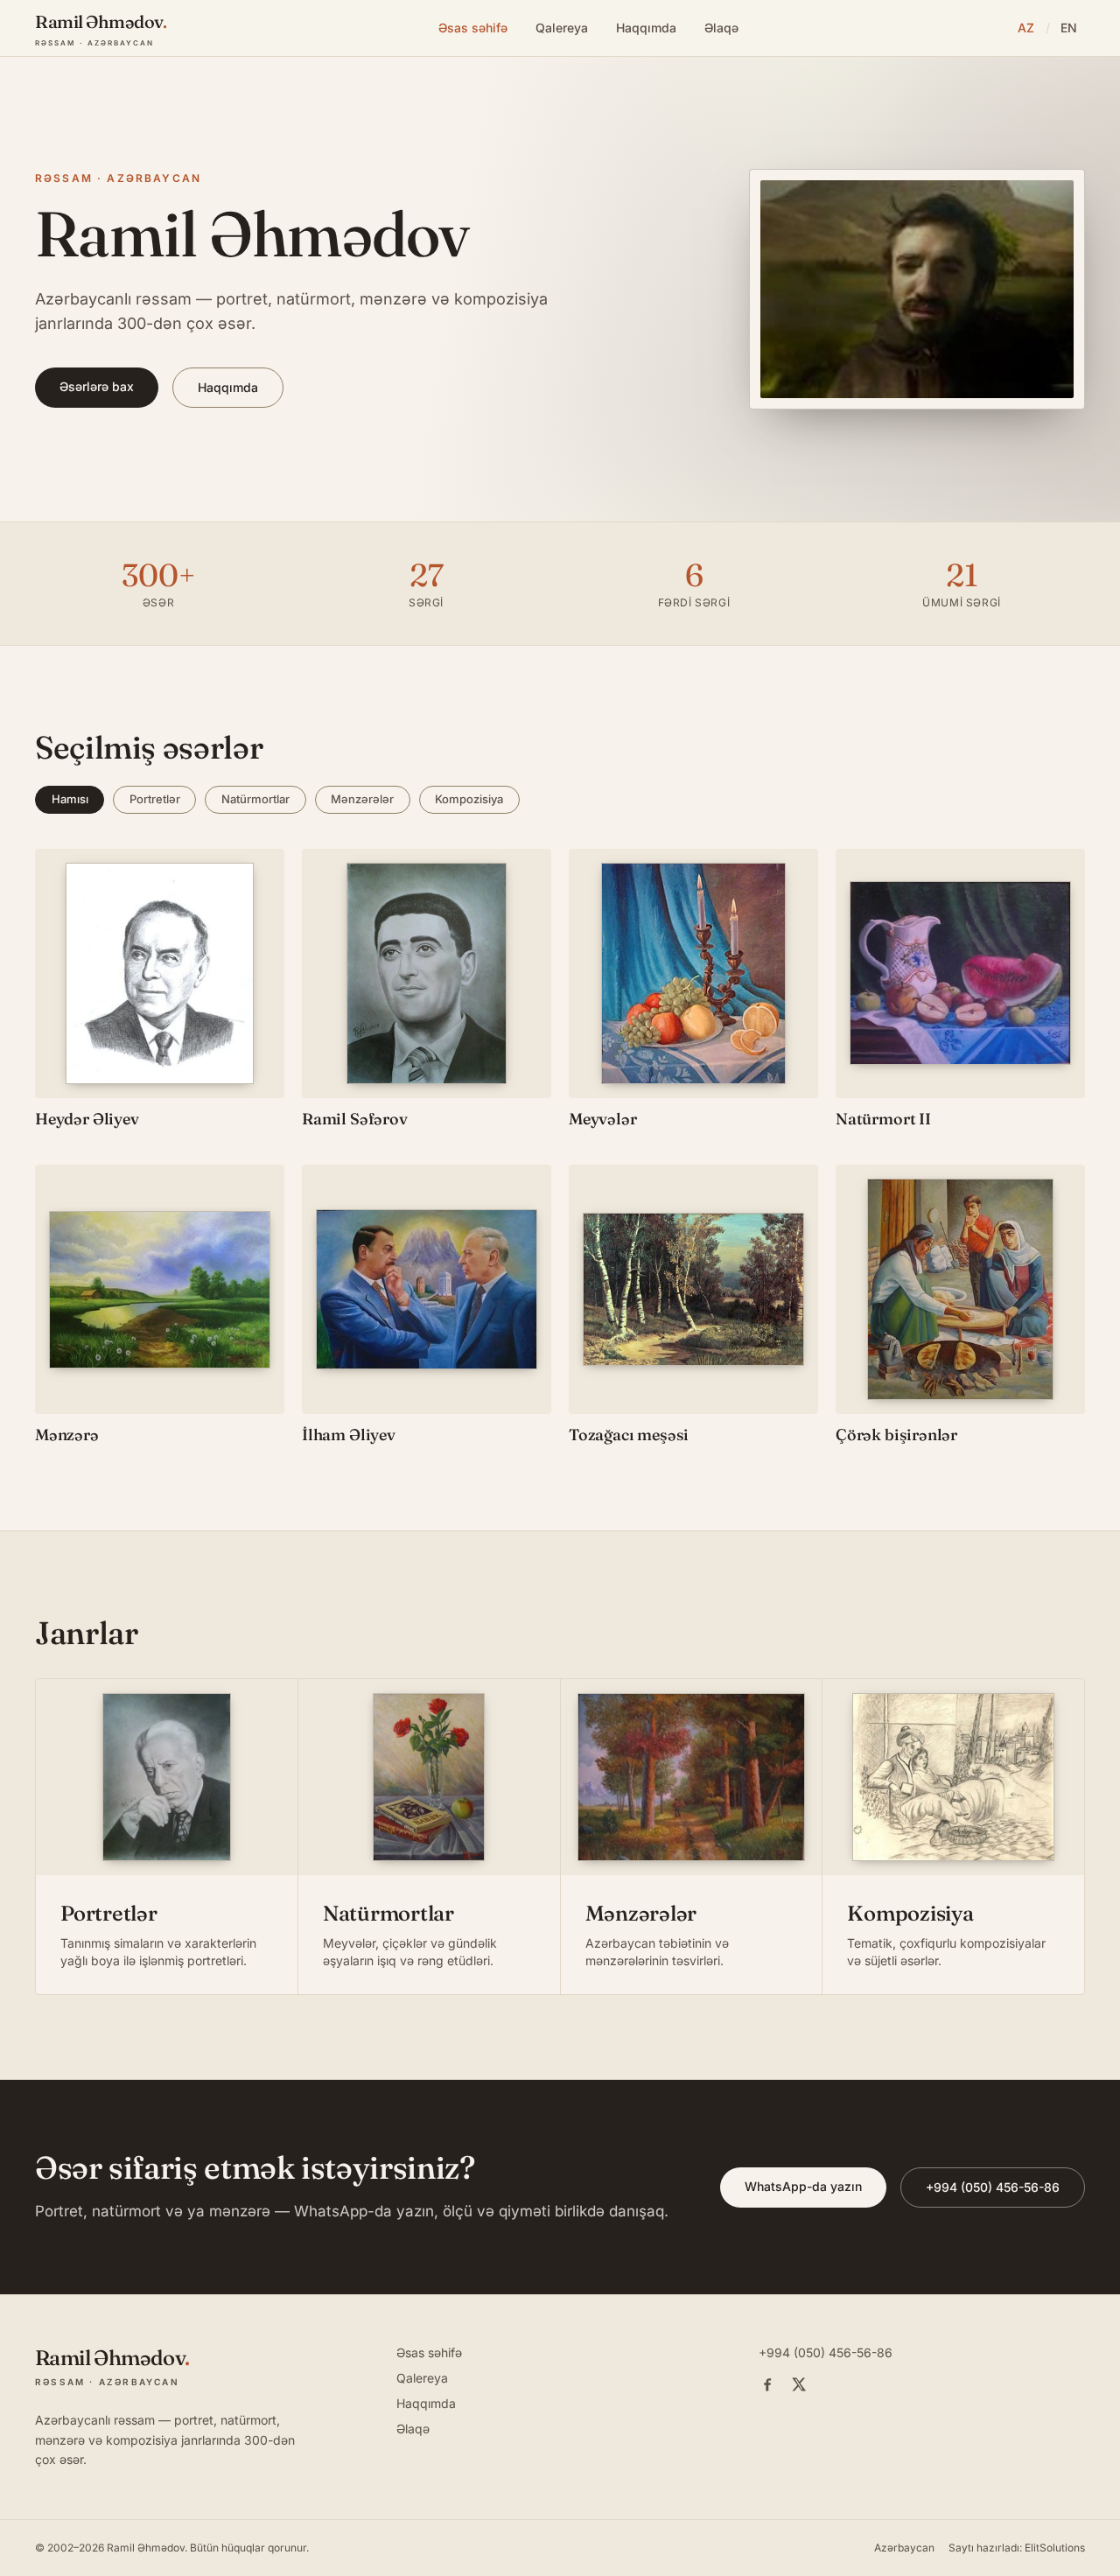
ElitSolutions (1055, 2548)
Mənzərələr (362, 799)
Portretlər (155, 799)
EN (1069, 28)
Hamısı (70, 799)
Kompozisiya (469, 799)
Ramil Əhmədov (146, 2548)
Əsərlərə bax (97, 386)
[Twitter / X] (799, 2384)
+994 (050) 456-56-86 (993, 2187)
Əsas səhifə (473, 28)
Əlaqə (721, 28)
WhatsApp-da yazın (803, 2186)
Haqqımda (646, 28)
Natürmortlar (255, 799)
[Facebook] (767, 2384)
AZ (1026, 28)
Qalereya (562, 28)
